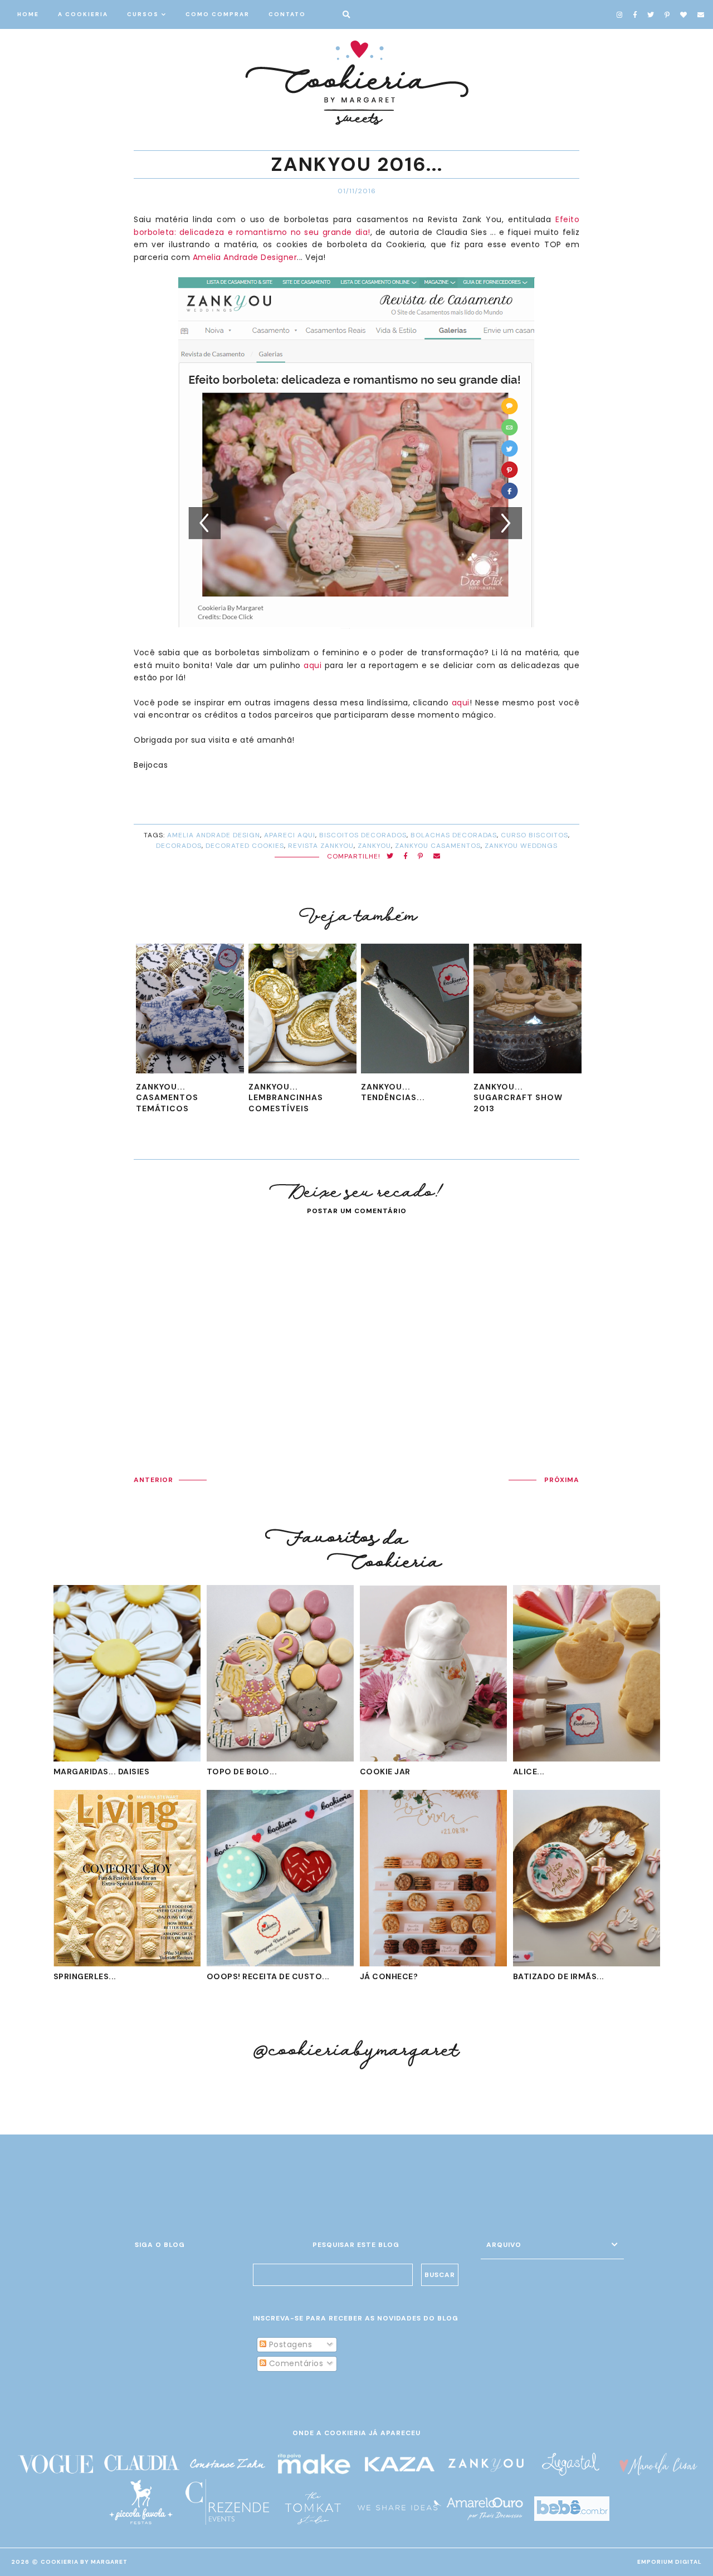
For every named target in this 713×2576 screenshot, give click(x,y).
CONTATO (287, 14)
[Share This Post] (406, 857)
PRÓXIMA (562, 1480)
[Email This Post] (437, 857)
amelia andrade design (214, 835)
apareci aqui (290, 835)
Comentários (295, 2363)
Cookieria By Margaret (84, 2562)
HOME (28, 14)
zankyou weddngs (521, 846)
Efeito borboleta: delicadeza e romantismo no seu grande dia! (356, 225)
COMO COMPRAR (218, 14)
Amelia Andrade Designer (245, 257)
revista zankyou (321, 846)
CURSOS (143, 14)
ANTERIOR (153, 1480)
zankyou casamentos (438, 846)
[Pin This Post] (421, 857)
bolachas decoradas (454, 835)
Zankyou (374, 846)
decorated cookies (245, 846)
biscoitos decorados (363, 835)
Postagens (289, 2344)
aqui (312, 665)
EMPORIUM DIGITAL (670, 2562)
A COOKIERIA (83, 14)
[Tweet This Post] (390, 857)
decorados (179, 846)
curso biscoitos (534, 835)
